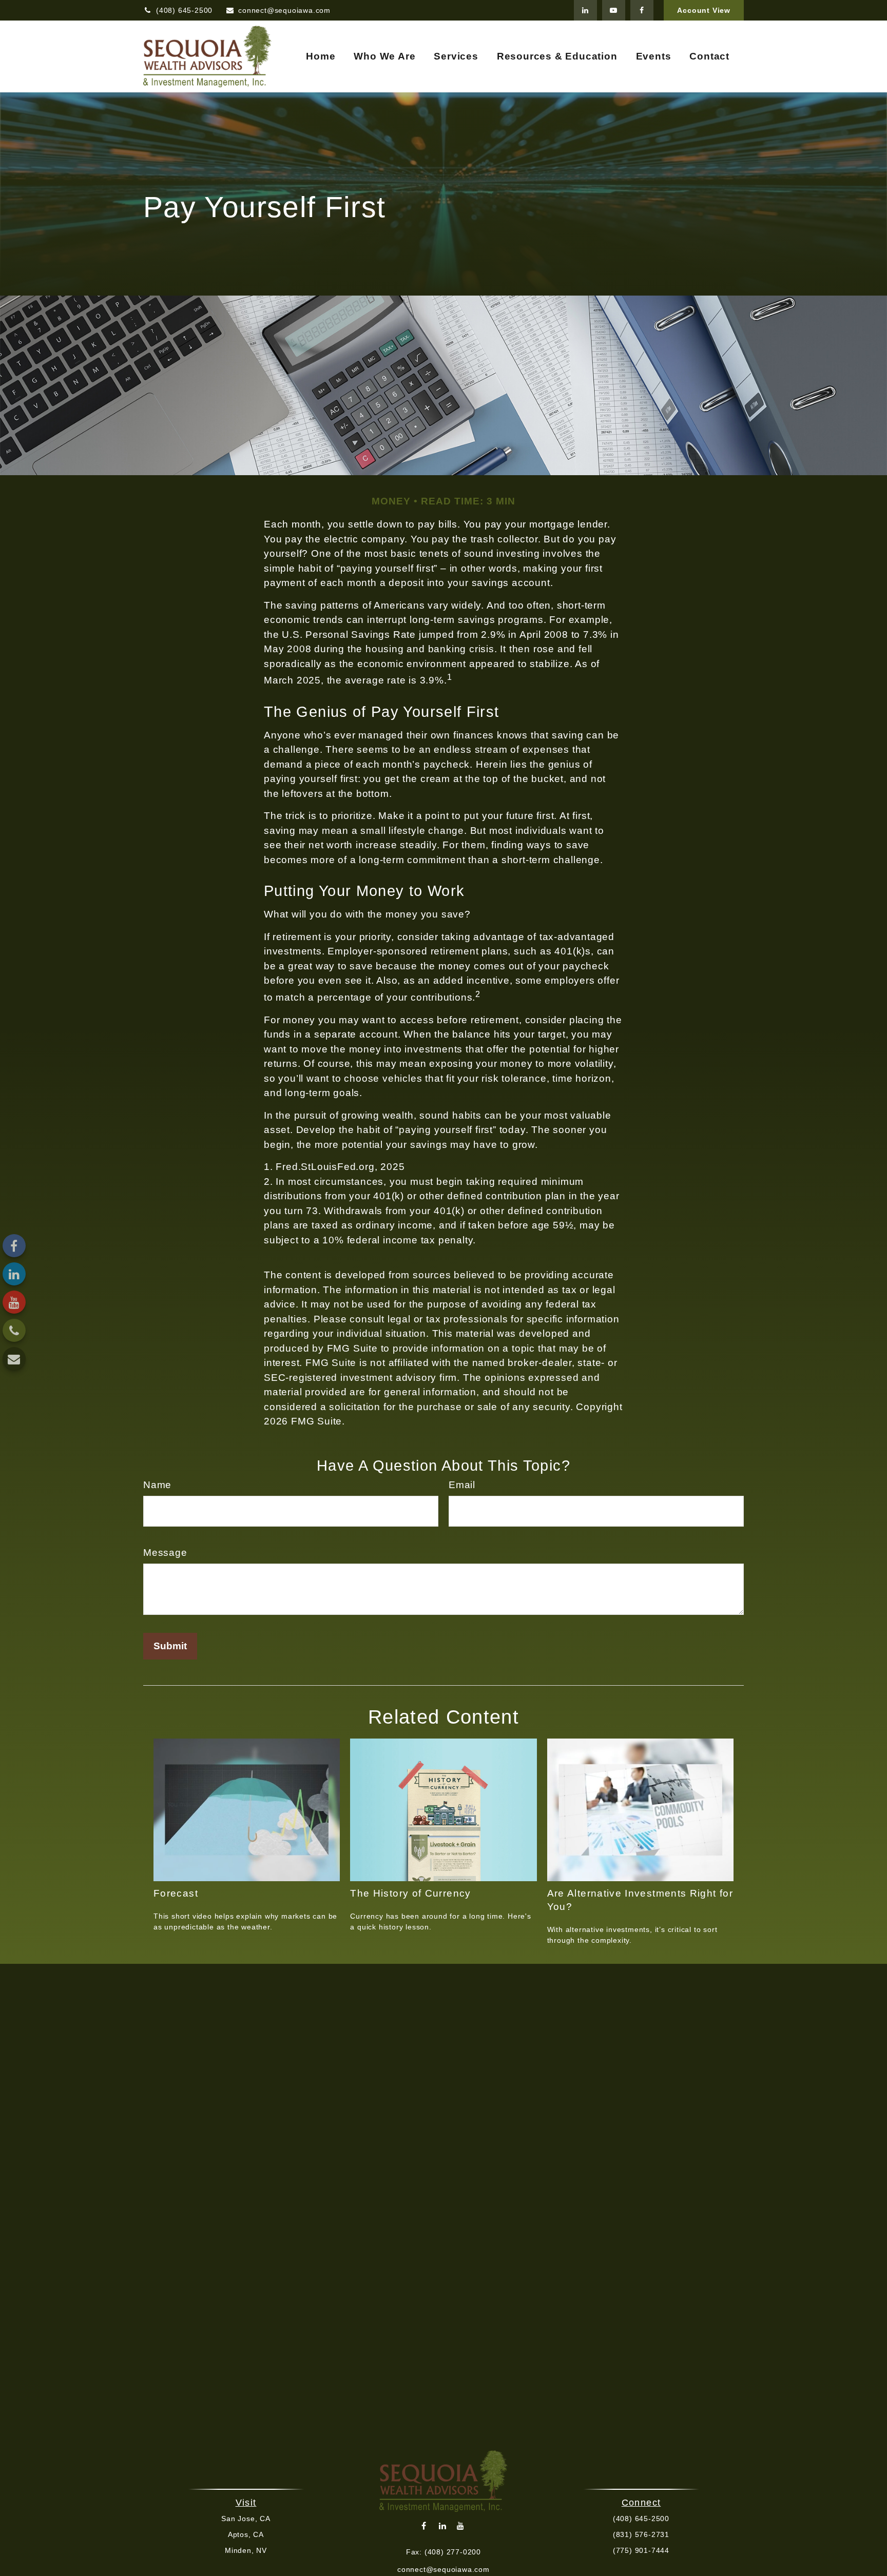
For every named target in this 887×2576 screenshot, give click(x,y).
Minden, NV (246, 2550)
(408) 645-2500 (184, 10)
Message (165, 1553)
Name (157, 1485)
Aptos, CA (246, 2534)
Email (462, 1485)
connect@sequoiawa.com (284, 10)
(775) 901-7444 (641, 2550)
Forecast (176, 1893)
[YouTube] (614, 10)
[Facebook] (642, 10)
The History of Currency (410, 1893)
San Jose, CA (246, 2519)
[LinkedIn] (585, 10)
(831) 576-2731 (641, 2534)
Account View (704, 10)
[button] (321, 57)
